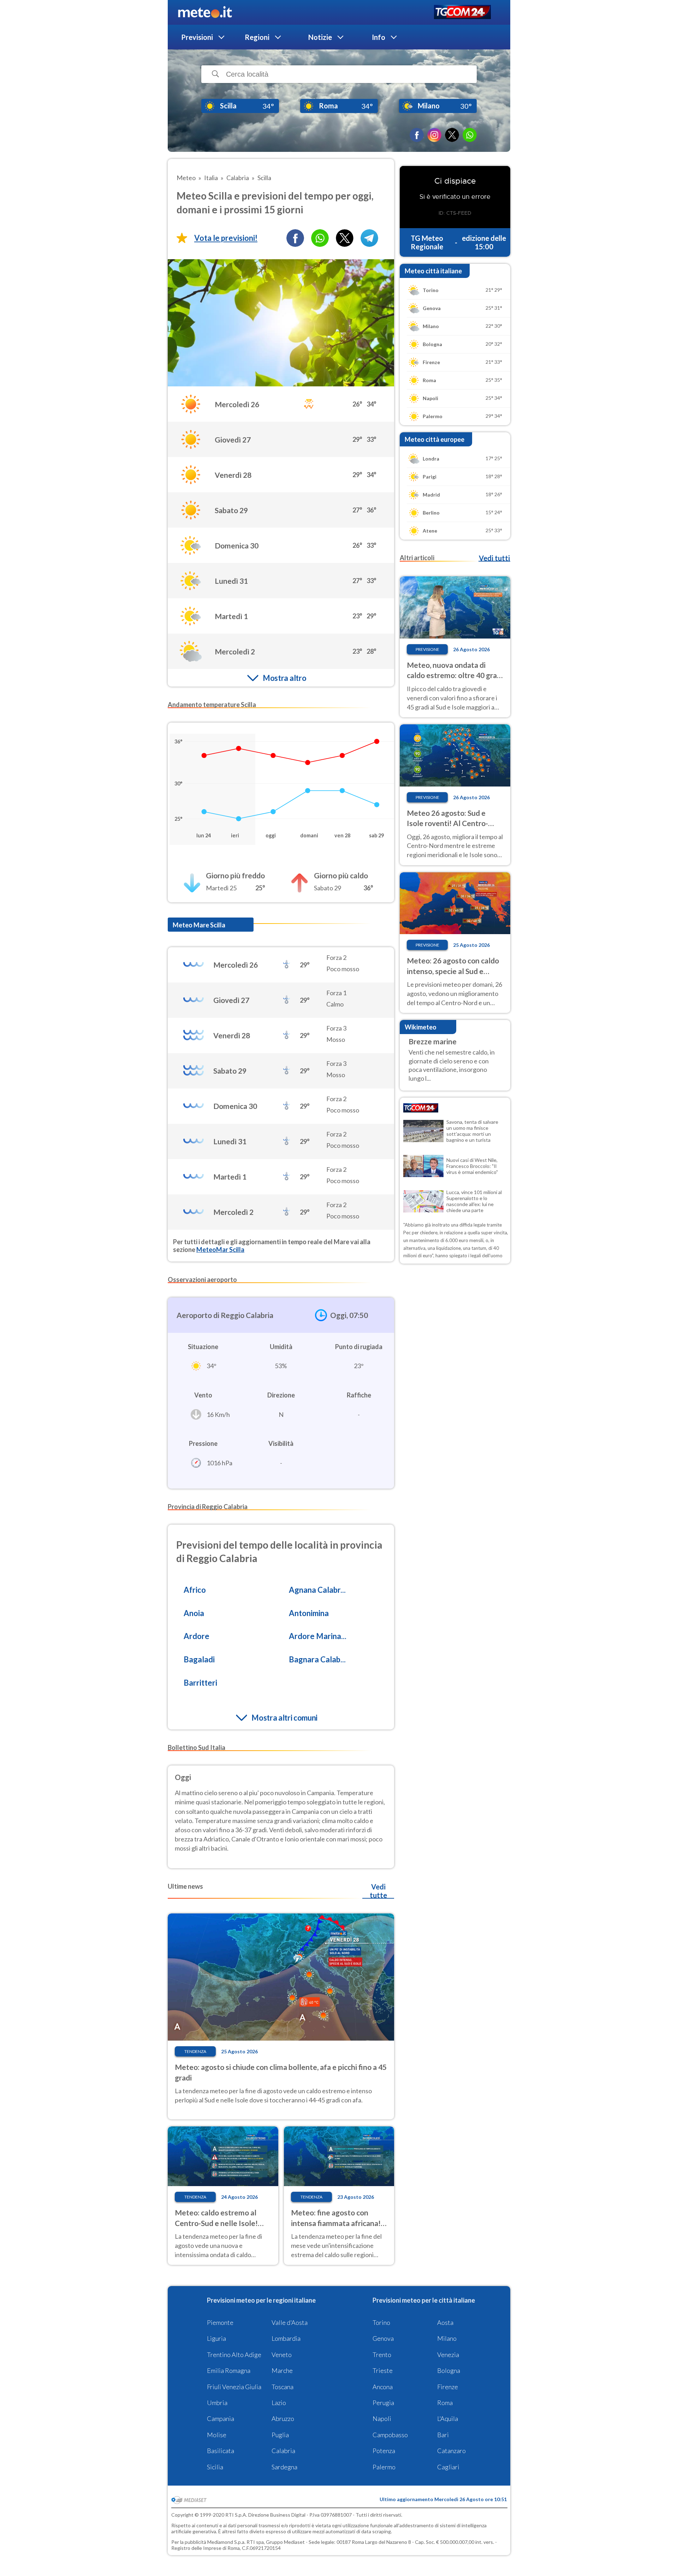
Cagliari (448, 2467)
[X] (452, 135)
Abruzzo (283, 2418)
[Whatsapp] (320, 238)
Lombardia (286, 2338)
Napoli (382, 2418)
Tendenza (195, 2051)
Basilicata (221, 2451)
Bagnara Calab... (317, 1659)
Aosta (445, 2322)
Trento (382, 2355)
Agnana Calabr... (317, 1590)
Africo (195, 1590)
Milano (447, 2338)
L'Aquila (448, 2418)
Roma (445, 2403)
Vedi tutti (494, 558)
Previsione (427, 649)
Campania (221, 2418)
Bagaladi (199, 1659)
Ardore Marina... (318, 1636)
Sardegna (284, 2467)
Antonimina (309, 1613)
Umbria (217, 2403)
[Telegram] (369, 238)
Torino (381, 2322)
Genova (383, 2338)
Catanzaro (451, 2451)
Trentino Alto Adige (234, 2355)
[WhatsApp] (470, 135)
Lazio (279, 2403)
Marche (282, 2370)
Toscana (282, 2387)
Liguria (216, 2338)
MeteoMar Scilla (220, 1250)
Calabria (283, 2451)
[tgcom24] (462, 13)
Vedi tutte (378, 1891)
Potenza (384, 2451)
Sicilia (215, 2467)
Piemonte (220, 2322)
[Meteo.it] (205, 12)
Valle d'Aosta (290, 2322)
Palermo (384, 2467)
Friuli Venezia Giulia (234, 2387)
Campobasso (390, 2435)
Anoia (194, 1613)
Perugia (383, 2403)
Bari (443, 2435)
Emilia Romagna (229, 2370)
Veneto (282, 2355)
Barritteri (200, 1683)
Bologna (449, 2370)
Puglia (280, 2435)
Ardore (197, 1636)
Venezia (448, 2355)
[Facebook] (417, 135)
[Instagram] (434, 135)
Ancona (383, 2387)
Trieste (383, 2370)
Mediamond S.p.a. (226, 2542)
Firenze (448, 2387)
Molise (217, 2435)
